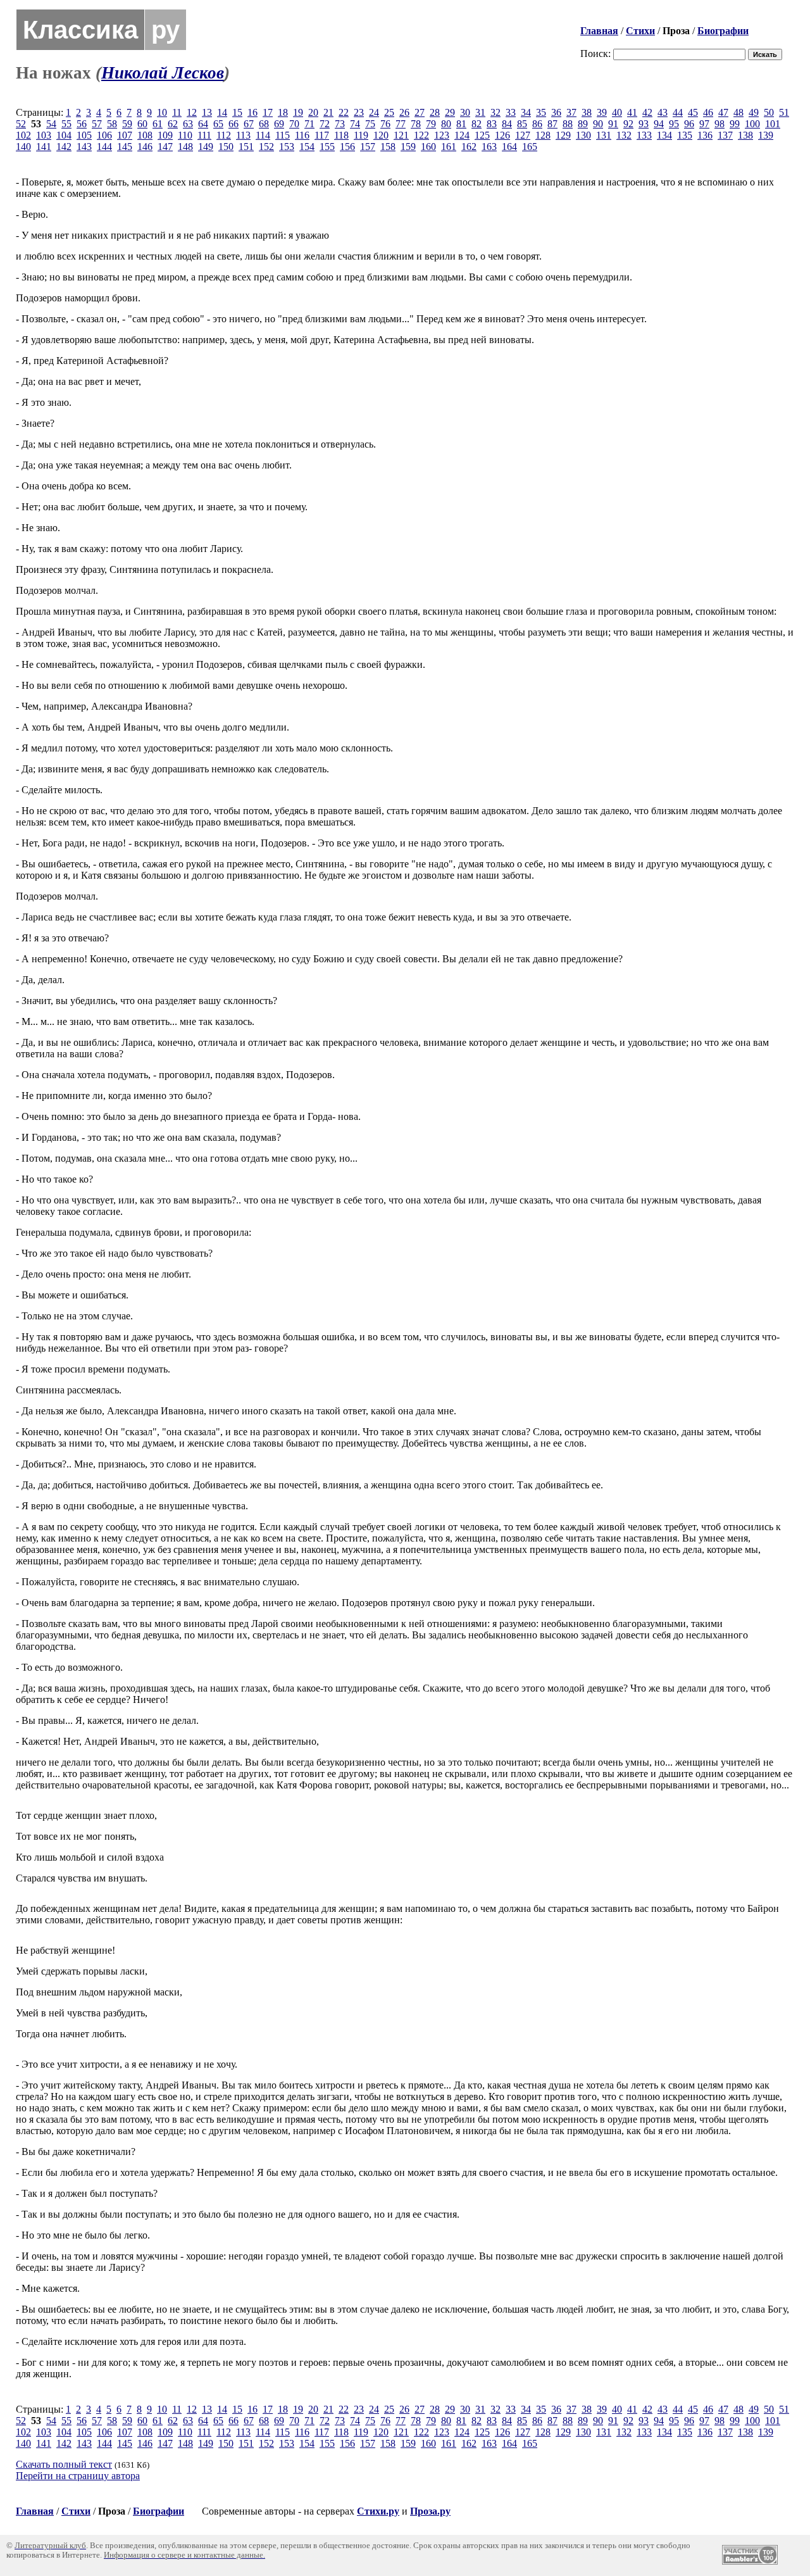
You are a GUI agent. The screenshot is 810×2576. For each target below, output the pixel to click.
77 (401, 124)
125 (482, 135)
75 (370, 124)
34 (526, 112)
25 (389, 112)
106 (104, 135)
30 (465, 112)
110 (185, 135)
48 (738, 112)
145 (125, 147)
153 (287, 147)
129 (563, 135)
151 (246, 147)
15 (237, 112)
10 (162, 112)
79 (431, 124)
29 (450, 112)
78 (416, 124)
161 (449, 147)
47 (723, 112)
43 (663, 112)
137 (725, 135)
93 (644, 124)
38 (587, 112)
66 (234, 124)
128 (543, 135)
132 (624, 135)
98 (720, 124)
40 (617, 112)
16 (252, 112)
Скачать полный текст (64, 2464)
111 (204, 135)
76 (385, 124)
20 (313, 112)
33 (511, 112)
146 (145, 147)
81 (461, 124)
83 (492, 124)
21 (328, 112)
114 (263, 135)
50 (769, 112)
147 (165, 147)
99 (735, 124)
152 (266, 147)
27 (420, 112)
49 (754, 112)
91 (613, 124)
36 (556, 112)
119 (361, 135)
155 (327, 147)
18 (283, 112)
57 (97, 124)
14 (222, 112)
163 (489, 147)
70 (294, 124)
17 (268, 112)
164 (509, 147)
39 (602, 112)
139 (766, 135)
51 (784, 112)
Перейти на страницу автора (78, 2476)
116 (302, 135)
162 (469, 147)
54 (51, 124)
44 (678, 112)
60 (142, 124)
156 (347, 147)
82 (477, 124)
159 (408, 147)
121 (401, 135)
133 (644, 135)
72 (325, 124)
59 (127, 124)
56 (82, 124)
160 (428, 147)
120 (381, 135)
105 (84, 135)
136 (705, 135)
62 (173, 124)
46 (708, 112)
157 (368, 147)
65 (218, 124)
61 (158, 124)
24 (374, 112)
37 (571, 112)
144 (104, 147)
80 (446, 124)
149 (206, 147)
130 (583, 135)
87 (552, 124)
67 (249, 124)
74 (355, 124)
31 (480, 112)
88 (568, 124)
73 (340, 124)
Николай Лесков (163, 73)
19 (298, 112)
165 (530, 147)
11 (177, 112)
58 (112, 124)
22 (344, 112)
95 (674, 124)
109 (165, 135)
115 (283, 135)
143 (84, 147)
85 (522, 124)
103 (44, 135)
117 (322, 135)
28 (435, 112)
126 (502, 135)
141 (44, 147)
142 (64, 147)
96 (689, 124)
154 (307, 147)
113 (243, 135)
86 (537, 124)
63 (188, 124)
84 (507, 124)
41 (632, 112)
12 (192, 112)
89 (583, 124)
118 (341, 135)
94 (659, 124)
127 (523, 135)
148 (185, 147)
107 (125, 135)
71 (309, 124)
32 (495, 112)
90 (598, 124)
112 (224, 135)
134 (664, 135)
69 (279, 124)
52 (21, 124)
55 (66, 124)
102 (23, 135)
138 (745, 135)
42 (647, 112)
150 (226, 147)
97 (704, 124)
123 (442, 135)
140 (23, 147)
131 (604, 135)
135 (685, 135)
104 (64, 135)
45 (693, 112)
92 (628, 124)
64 (203, 124)
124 (462, 135)
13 (207, 112)
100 (752, 124)
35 (541, 112)
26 (404, 112)
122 (421, 135)
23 (359, 112)
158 (388, 147)
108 (145, 135)
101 (773, 124)
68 (264, 124)
